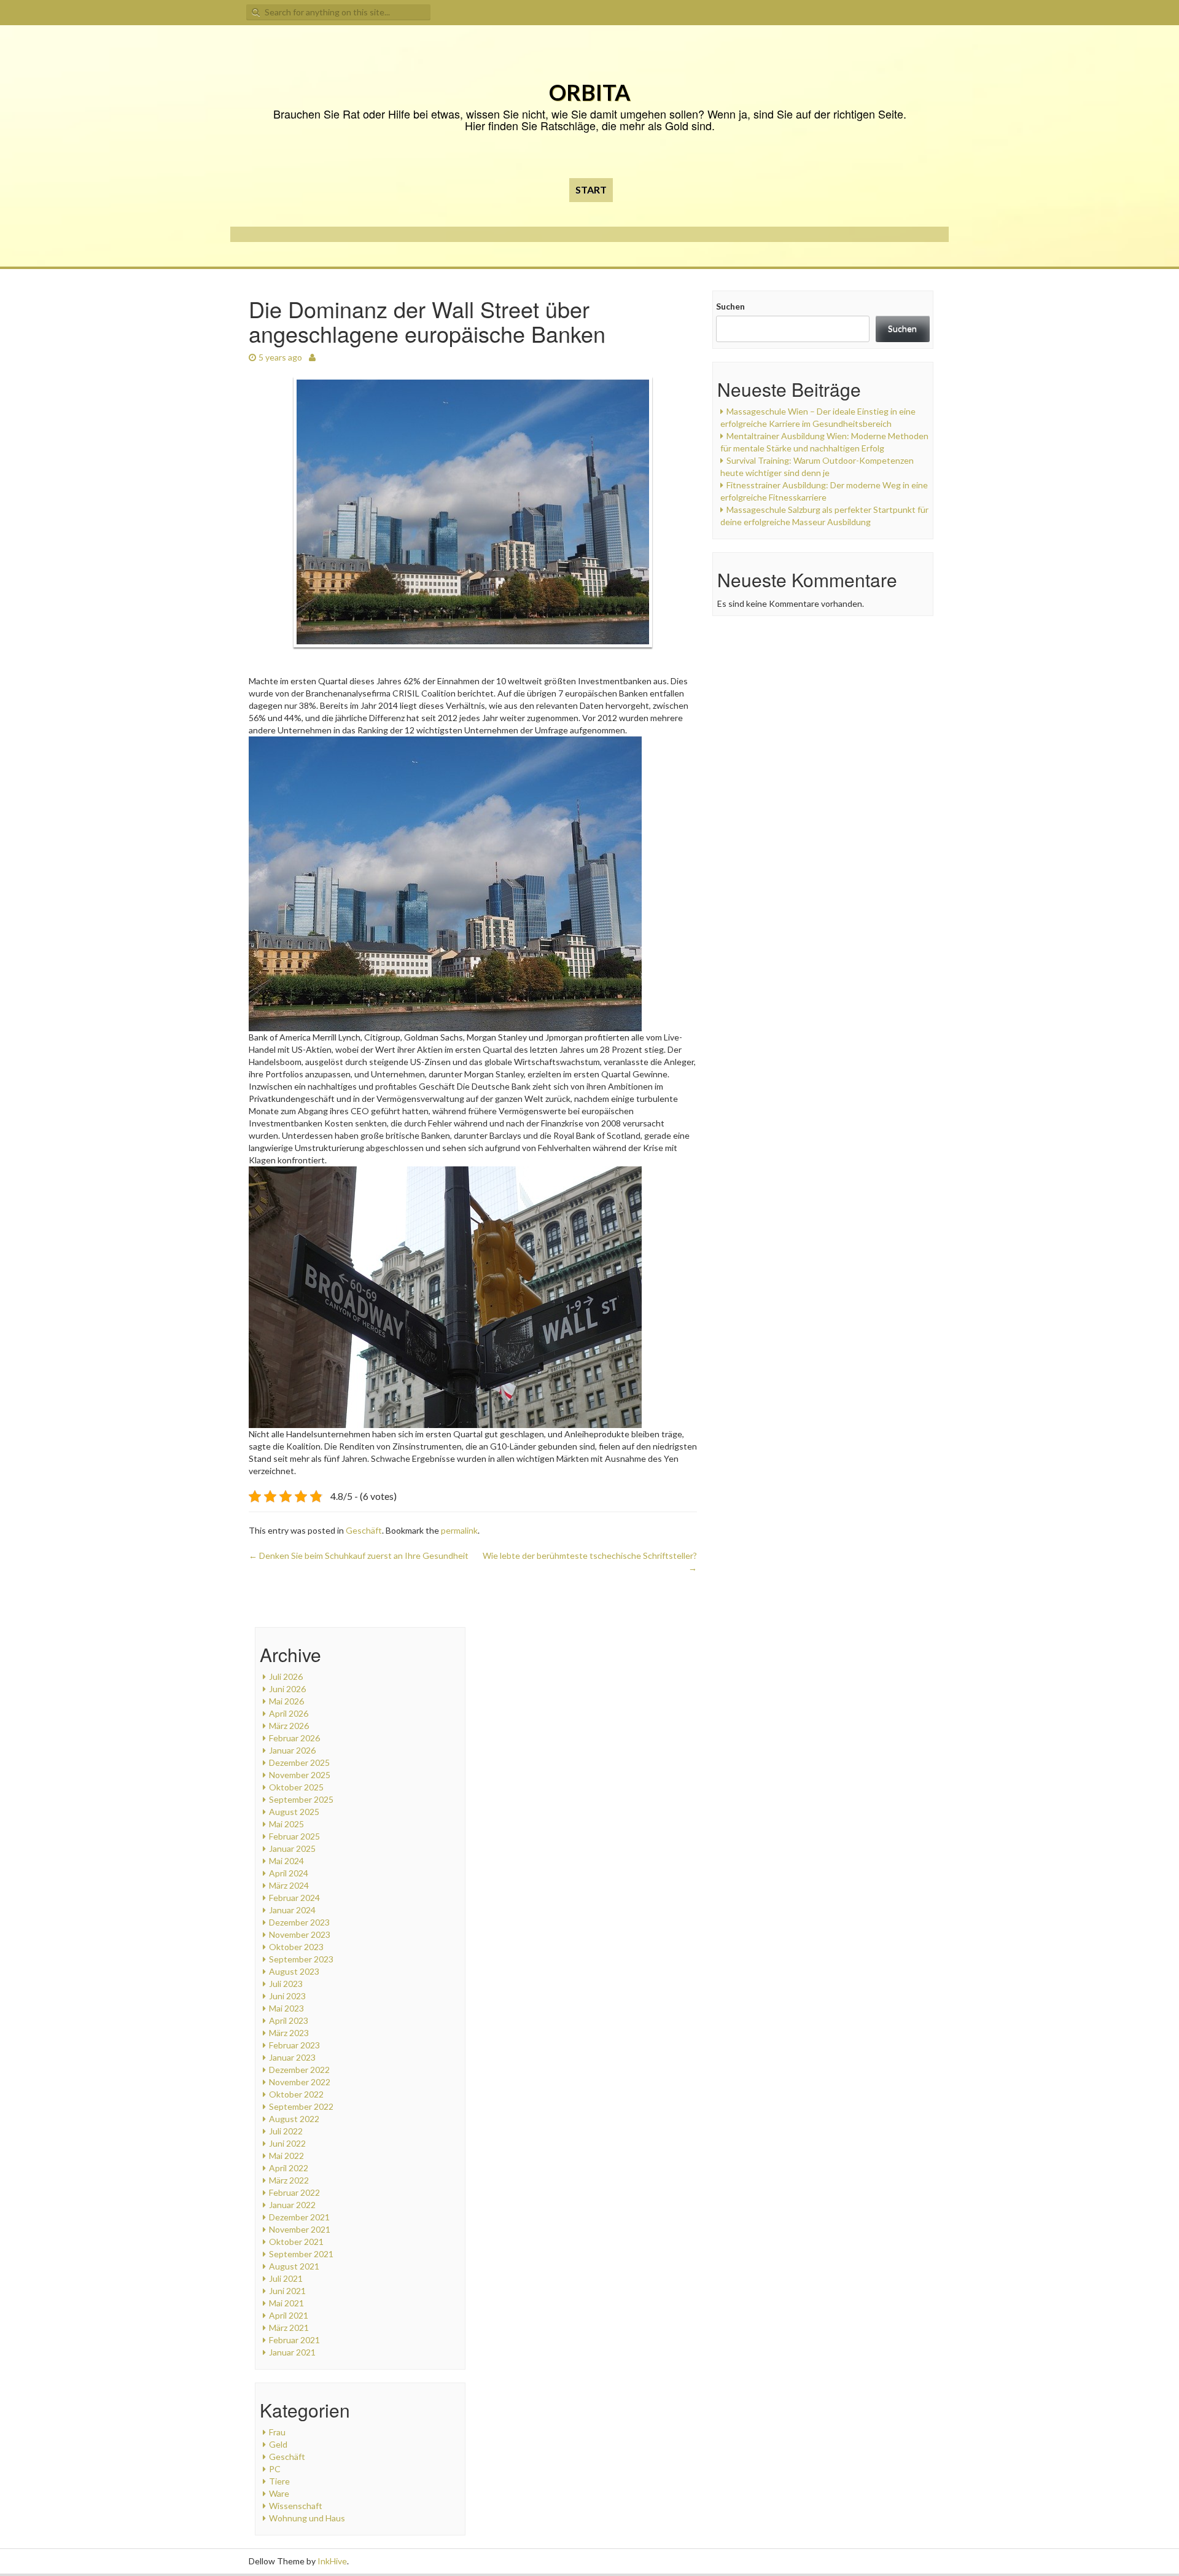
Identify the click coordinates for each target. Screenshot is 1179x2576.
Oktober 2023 (296, 1947)
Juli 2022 (286, 2131)
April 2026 (289, 1713)
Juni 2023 (287, 1996)
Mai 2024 (286, 1861)
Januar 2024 (292, 1910)
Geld (278, 2444)
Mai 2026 (286, 1701)
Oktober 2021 (296, 2242)
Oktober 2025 (296, 1787)
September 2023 (301, 1959)
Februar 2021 (294, 2340)
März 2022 (289, 2180)
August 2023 (294, 1971)
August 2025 (294, 1812)
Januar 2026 (292, 1750)
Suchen (730, 306)
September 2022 (301, 2106)
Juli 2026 (286, 1676)
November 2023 (300, 1934)
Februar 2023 (294, 2045)
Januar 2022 (292, 2205)
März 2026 (289, 1726)
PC (275, 2469)
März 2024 (289, 1885)
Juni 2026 (287, 1689)
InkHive (332, 2561)
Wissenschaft (296, 2506)
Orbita (590, 92)
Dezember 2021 (299, 2217)
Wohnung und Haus (307, 2518)
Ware (279, 2493)
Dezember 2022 (299, 2070)
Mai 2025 (286, 1824)
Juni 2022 (287, 2143)
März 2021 (289, 2328)
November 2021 (300, 2229)
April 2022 (289, 2168)
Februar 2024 (294, 1898)
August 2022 (294, 2119)
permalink (459, 1530)
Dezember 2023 (299, 1922)
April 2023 (289, 2020)
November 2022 (300, 2082)
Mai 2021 (286, 2303)
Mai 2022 (286, 2156)
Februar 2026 (294, 1738)
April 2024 (289, 1873)
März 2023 (289, 2033)
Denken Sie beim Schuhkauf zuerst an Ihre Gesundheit (359, 1555)
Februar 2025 (294, 1836)
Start (591, 189)
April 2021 (289, 2315)
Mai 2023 (286, 2008)
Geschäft (364, 1530)
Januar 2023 (292, 2057)
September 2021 (301, 2254)
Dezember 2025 (299, 1762)
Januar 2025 (292, 1848)
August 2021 (294, 2266)
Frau (277, 2432)
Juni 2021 (287, 2291)
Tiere (279, 2481)
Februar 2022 (294, 2192)
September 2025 (301, 1799)
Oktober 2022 (296, 2094)
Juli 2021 (286, 2278)
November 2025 (300, 1775)
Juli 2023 (286, 1984)
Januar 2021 (292, 2352)
